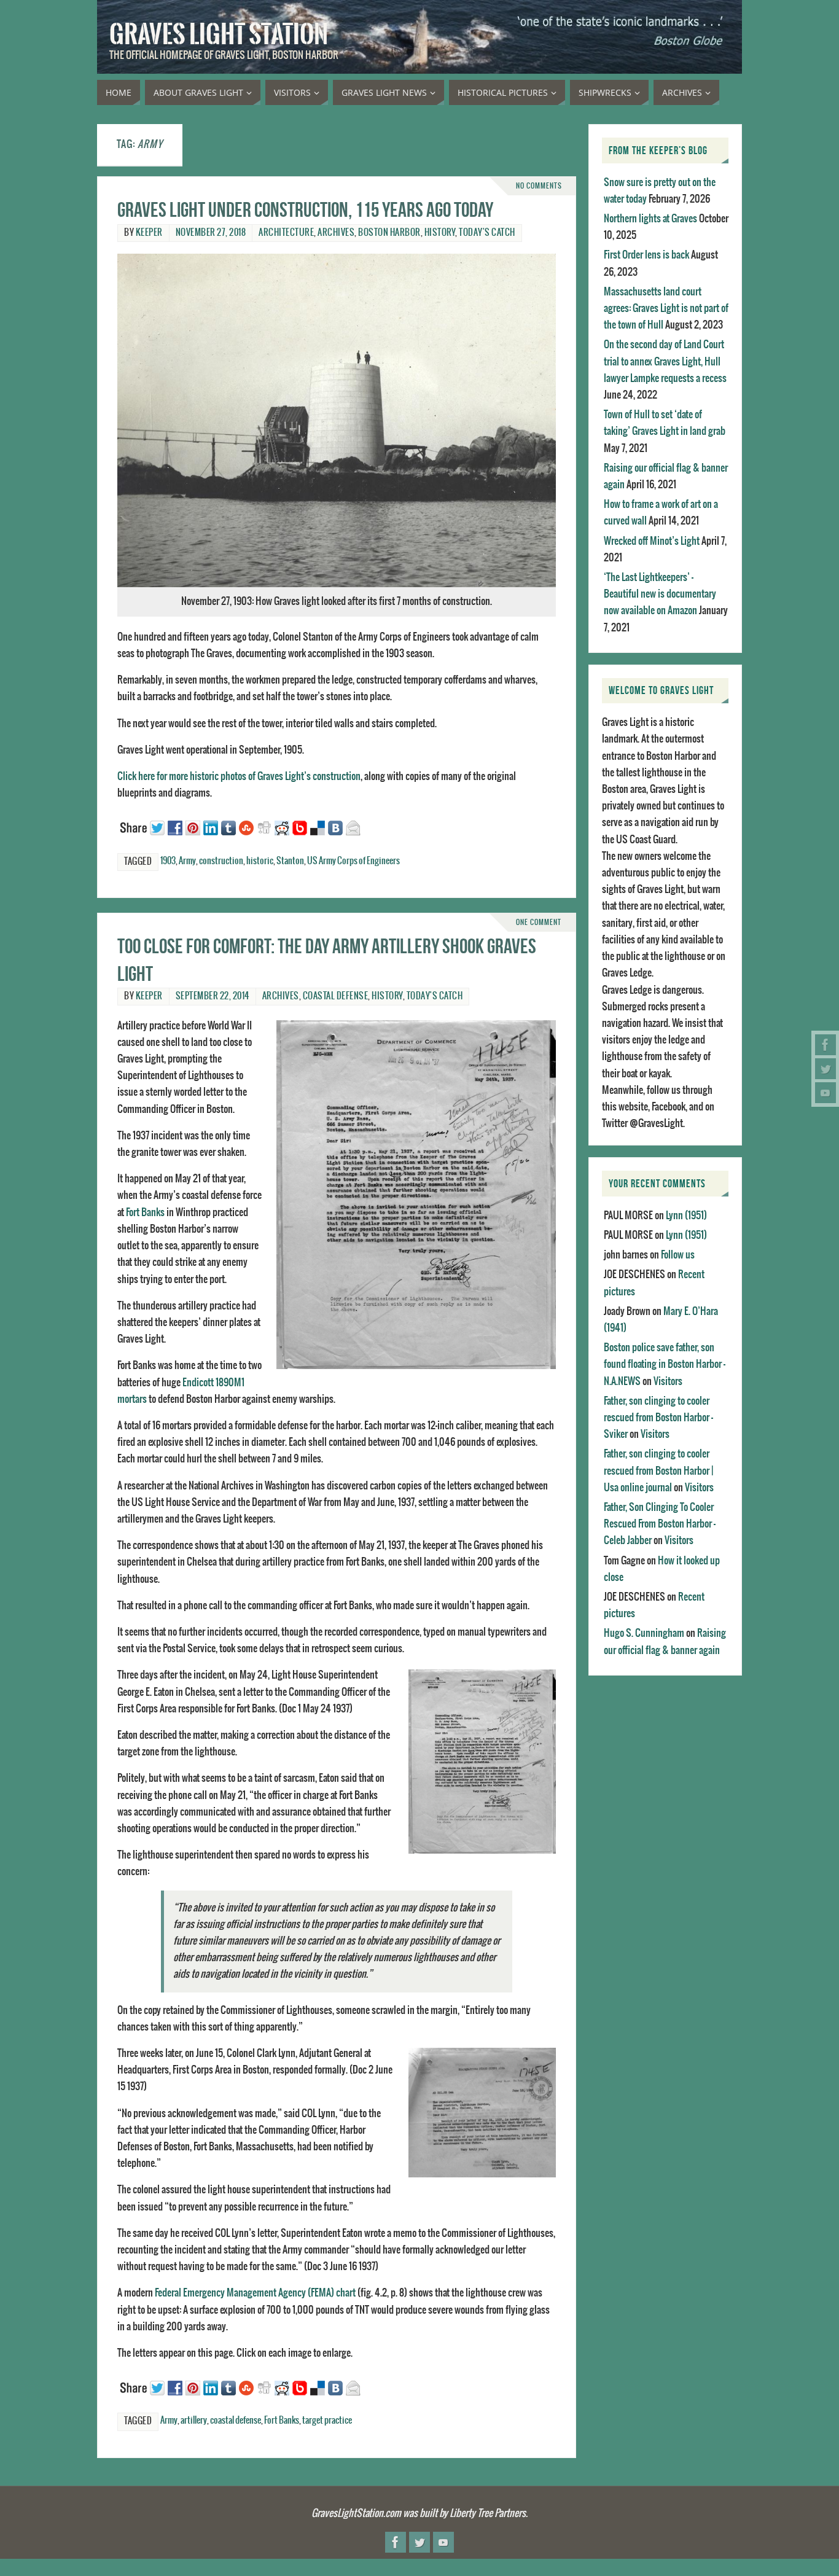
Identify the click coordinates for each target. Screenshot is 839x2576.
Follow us (678, 1255)
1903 (168, 861)
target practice (327, 2421)
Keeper (149, 233)
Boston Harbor (389, 233)
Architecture (286, 233)
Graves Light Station (219, 34)
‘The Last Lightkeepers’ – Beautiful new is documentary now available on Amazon (660, 594)
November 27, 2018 (211, 233)
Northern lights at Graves (650, 219)
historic (260, 861)
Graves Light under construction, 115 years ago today (305, 210)
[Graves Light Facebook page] (825, 1045)
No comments (539, 186)
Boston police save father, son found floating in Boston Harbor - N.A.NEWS (665, 1364)
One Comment (539, 922)
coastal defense (336, 996)
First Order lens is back (646, 255)
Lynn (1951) (686, 1216)
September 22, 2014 (213, 996)
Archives (336, 233)
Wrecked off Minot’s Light (652, 541)
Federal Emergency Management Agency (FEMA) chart (255, 2293)
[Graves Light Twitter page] (825, 1069)
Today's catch (487, 233)
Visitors (668, 1381)
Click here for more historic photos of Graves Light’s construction (239, 776)
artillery (194, 2421)
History (440, 233)
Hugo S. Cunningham (644, 1633)
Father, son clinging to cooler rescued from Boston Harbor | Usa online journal (658, 1470)
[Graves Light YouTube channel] (825, 1093)
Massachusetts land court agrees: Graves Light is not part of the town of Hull (666, 308)
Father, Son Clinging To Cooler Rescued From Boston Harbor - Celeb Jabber (660, 1524)
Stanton (290, 861)
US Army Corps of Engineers (353, 861)
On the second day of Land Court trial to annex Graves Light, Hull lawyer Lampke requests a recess (665, 361)
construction (221, 861)
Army (187, 861)
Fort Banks (145, 1212)
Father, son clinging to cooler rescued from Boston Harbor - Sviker (658, 1418)
